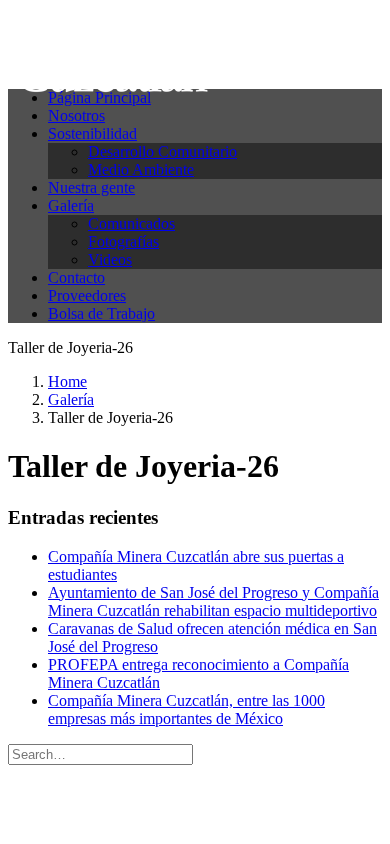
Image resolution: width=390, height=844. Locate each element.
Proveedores (87, 295)
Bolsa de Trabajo (101, 313)
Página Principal (99, 97)
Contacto (76, 277)
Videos (110, 259)
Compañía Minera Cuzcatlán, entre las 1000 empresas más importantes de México (186, 709)
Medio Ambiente (141, 169)
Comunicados (131, 223)
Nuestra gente (91, 187)
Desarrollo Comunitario (162, 151)
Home (67, 381)
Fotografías (123, 241)
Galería (71, 205)
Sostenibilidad (92, 133)
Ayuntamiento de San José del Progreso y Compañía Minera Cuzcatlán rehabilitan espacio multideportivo (213, 601)
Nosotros (76, 115)
